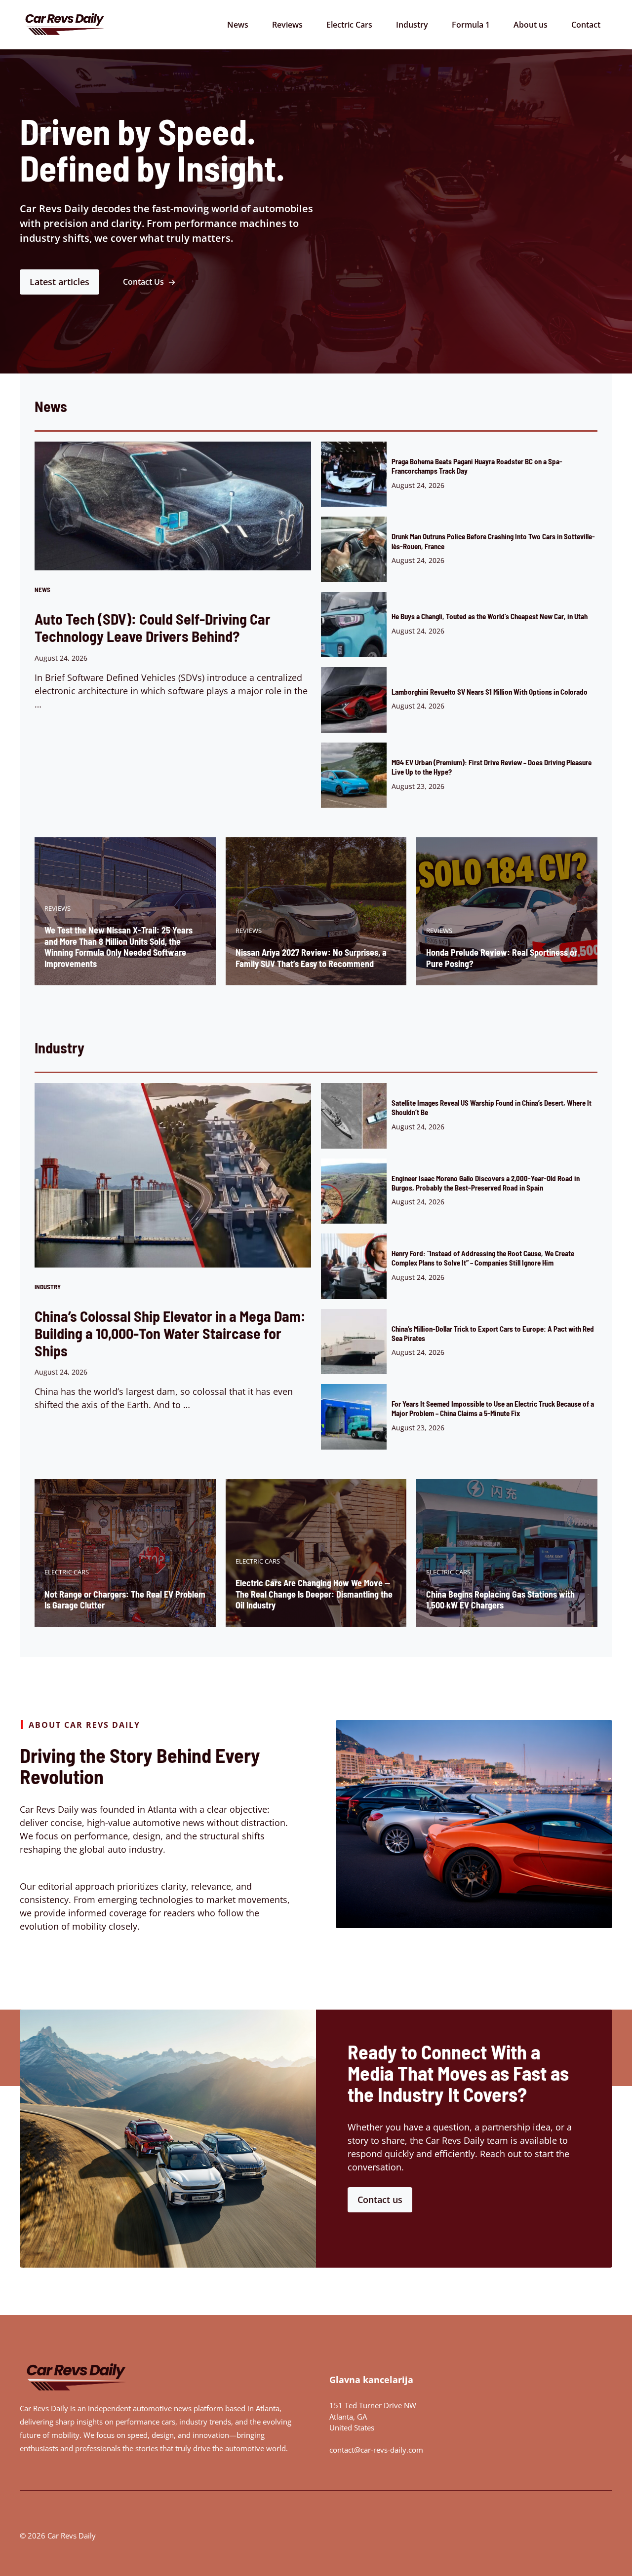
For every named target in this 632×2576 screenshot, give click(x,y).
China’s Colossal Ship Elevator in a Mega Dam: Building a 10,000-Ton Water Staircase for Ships (170, 1333)
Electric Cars (349, 25)
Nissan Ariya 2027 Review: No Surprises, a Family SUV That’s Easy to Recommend (311, 958)
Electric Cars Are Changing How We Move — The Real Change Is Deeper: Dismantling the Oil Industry (314, 1594)
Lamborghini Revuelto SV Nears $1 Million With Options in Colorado (490, 692)
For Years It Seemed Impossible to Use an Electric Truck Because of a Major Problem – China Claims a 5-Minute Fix (493, 1408)
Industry (412, 25)
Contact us (380, 2200)
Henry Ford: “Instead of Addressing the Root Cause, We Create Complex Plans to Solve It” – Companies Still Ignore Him (483, 1258)
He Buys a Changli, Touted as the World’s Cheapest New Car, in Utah (490, 616)
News (238, 25)
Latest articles (59, 282)
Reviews (287, 25)
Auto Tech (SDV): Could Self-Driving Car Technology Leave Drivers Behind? (153, 627)
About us (531, 25)
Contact (586, 25)
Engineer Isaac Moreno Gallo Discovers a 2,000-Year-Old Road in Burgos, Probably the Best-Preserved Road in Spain (486, 1183)
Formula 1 (471, 25)
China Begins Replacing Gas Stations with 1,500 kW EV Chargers (500, 1600)
